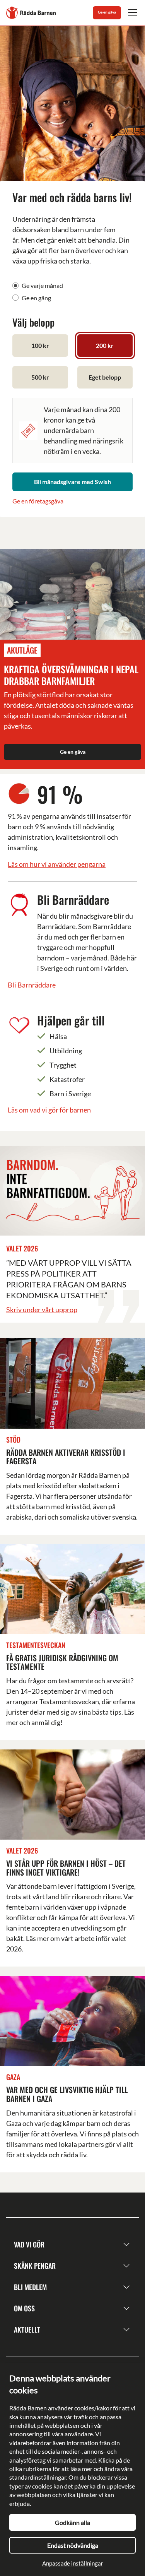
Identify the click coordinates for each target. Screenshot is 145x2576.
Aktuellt (27, 2330)
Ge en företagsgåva (38, 501)
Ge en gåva (107, 12)
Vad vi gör (29, 2244)
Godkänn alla (72, 2522)
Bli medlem (30, 2287)
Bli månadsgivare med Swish (72, 482)
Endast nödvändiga (73, 2545)
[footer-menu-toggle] (126, 2245)
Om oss (24, 2308)
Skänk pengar (35, 2266)
